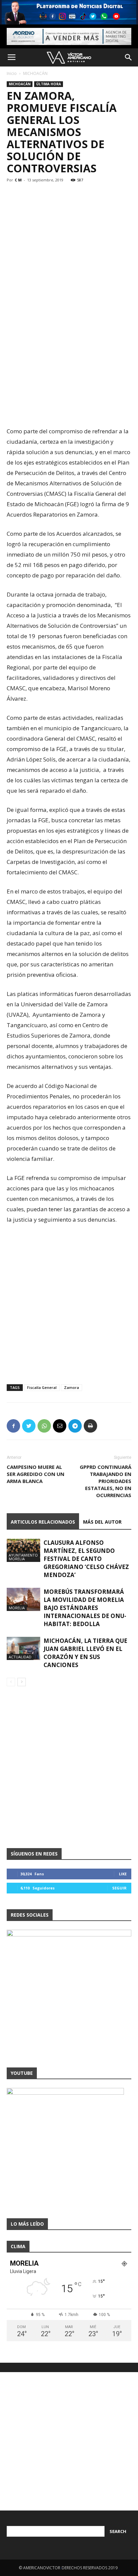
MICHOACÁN (35, 73)
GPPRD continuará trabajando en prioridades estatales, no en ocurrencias (106, 1481)
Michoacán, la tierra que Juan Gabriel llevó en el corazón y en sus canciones (85, 1653)
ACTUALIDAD (20, 1657)
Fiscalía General (42, 1387)
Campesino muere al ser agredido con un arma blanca (36, 1474)
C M (18, 180)
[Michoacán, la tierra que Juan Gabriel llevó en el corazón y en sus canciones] (23, 1648)
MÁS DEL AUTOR (102, 1522)
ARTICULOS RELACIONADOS (43, 1522)
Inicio (12, 73)
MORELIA (17, 1608)
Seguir (119, 1888)
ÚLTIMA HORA (49, 84)
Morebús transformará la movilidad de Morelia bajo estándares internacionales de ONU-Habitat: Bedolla (85, 1608)
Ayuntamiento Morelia (23, 1557)
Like (123, 1874)
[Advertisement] (69, 350)
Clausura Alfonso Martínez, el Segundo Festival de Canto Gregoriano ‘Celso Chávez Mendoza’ (86, 1559)
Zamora (72, 1387)
